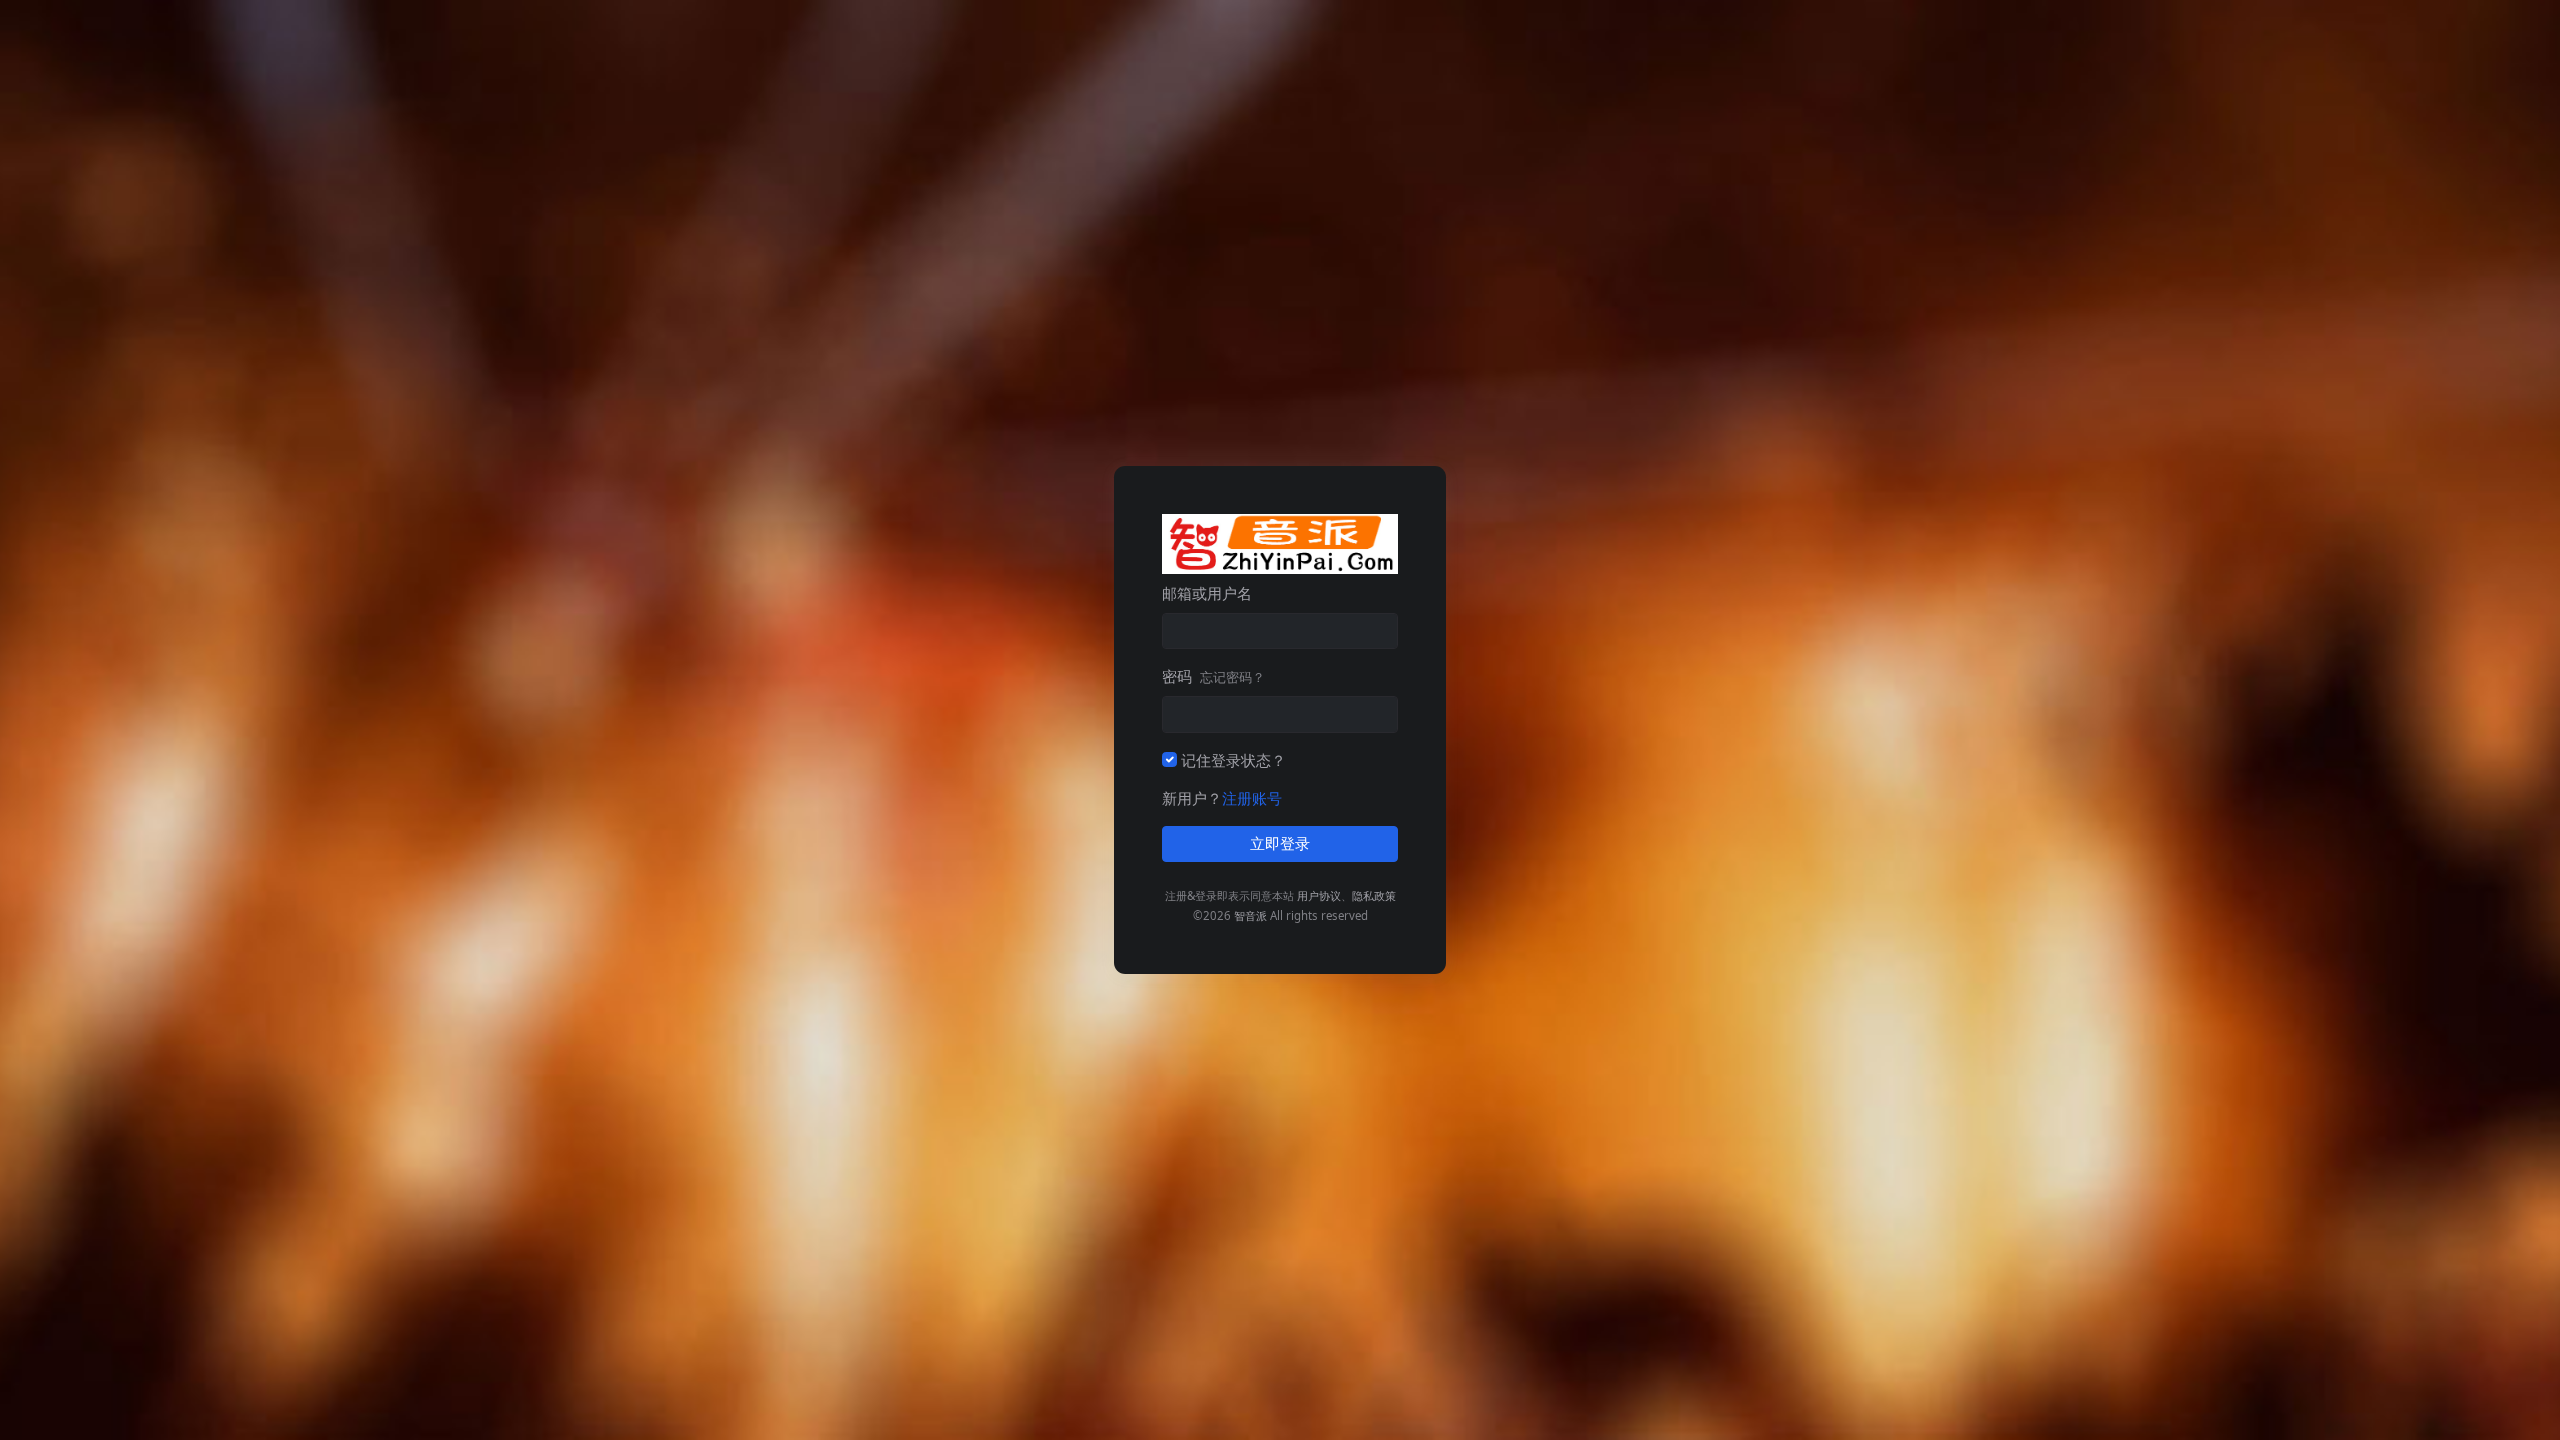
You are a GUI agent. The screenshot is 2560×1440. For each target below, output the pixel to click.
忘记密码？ (1232, 677)
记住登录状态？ (1233, 760)
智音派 (1250, 915)
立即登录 (1280, 844)
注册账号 (1252, 798)
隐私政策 (1374, 895)
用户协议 (1319, 895)
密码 (1213, 676)
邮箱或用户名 (1207, 593)
